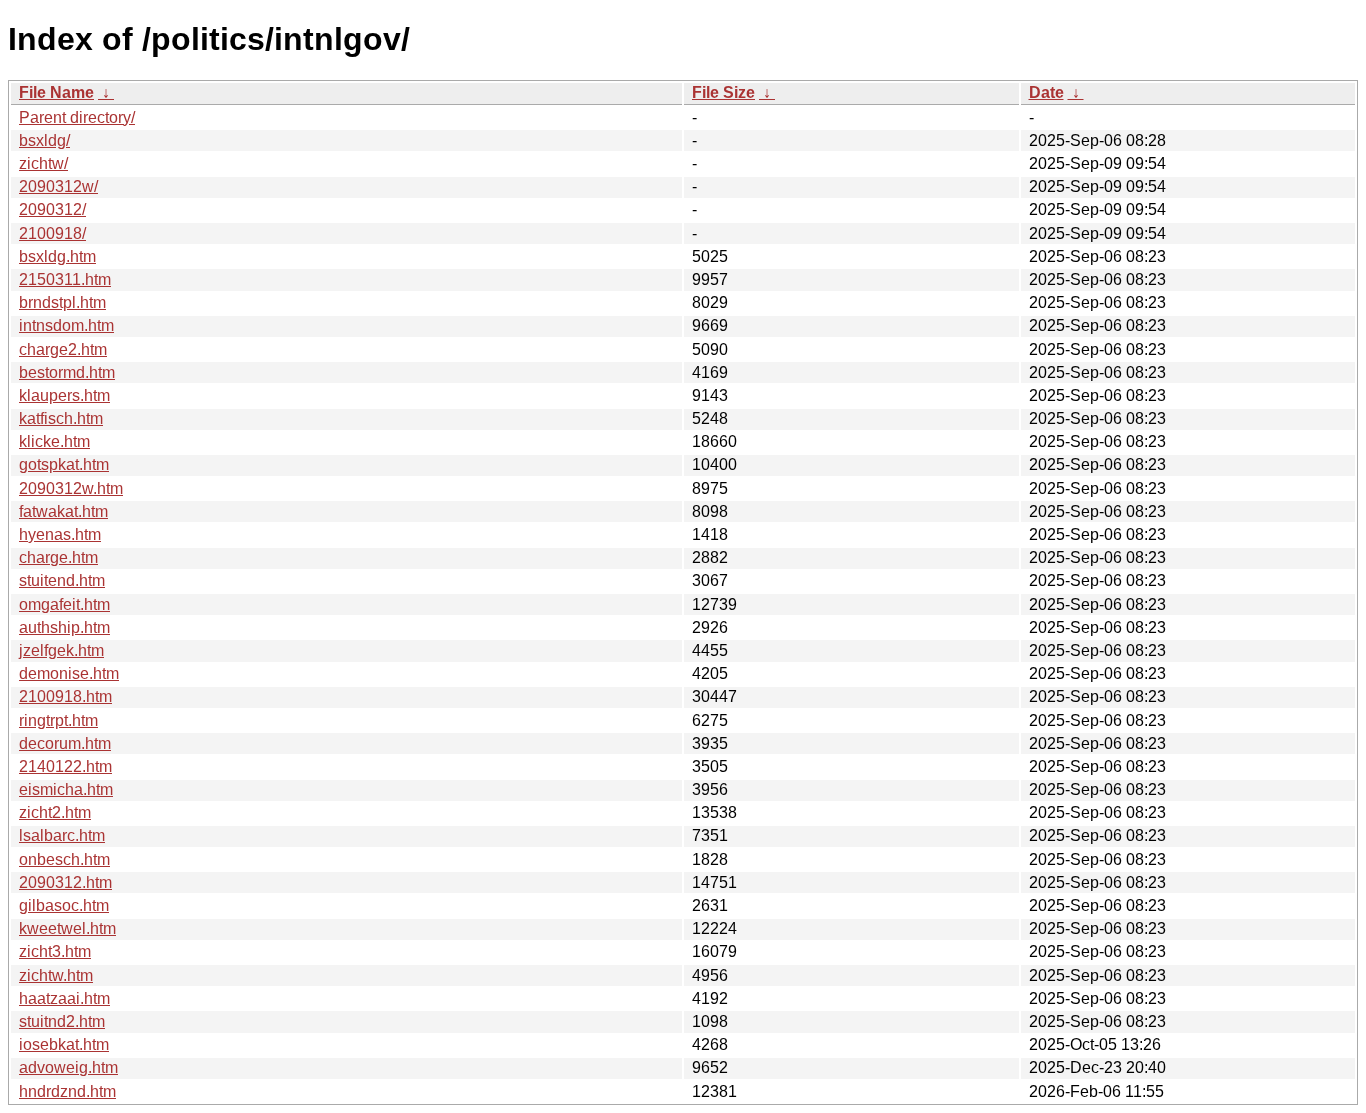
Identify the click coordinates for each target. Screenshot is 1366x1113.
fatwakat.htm (63, 511)
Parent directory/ (77, 117)
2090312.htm (65, 882)
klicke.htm (54, 441)
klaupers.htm (64, 395)
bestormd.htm (67, 372)
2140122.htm (65, 766)
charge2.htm (63, 349)
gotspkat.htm (64, 464)
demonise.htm (69, 673)
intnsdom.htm (66, 325)
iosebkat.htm (64, 1044)
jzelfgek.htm (61, 650)
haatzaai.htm (64, 998)
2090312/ (52, 209)
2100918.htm (65, 696)
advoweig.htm (68, 1067)
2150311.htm (65, 279)
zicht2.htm (55, 812)
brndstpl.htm (62, 302)
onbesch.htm (64, 859)
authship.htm (64, 627)
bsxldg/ (44, 140)
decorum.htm (65, 743)
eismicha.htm (66, 789)
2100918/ (52, 233)
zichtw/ (43, 163)
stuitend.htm (62, 580)
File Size (723, 92)
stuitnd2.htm (62, 1021)
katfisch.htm (61, 418)
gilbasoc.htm (64, 905)
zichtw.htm (56, 975)
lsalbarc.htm (62, 835)
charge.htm (58, 557)
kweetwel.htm (67, 928)
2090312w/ (58, 186)
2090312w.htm (71, 488)
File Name (56, 92)
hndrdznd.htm (67, 1091)
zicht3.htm (55, 951)
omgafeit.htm (64, 604)
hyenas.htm (60, 534)
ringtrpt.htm (58, 720)
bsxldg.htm (57, 256)
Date (1046, 92)
